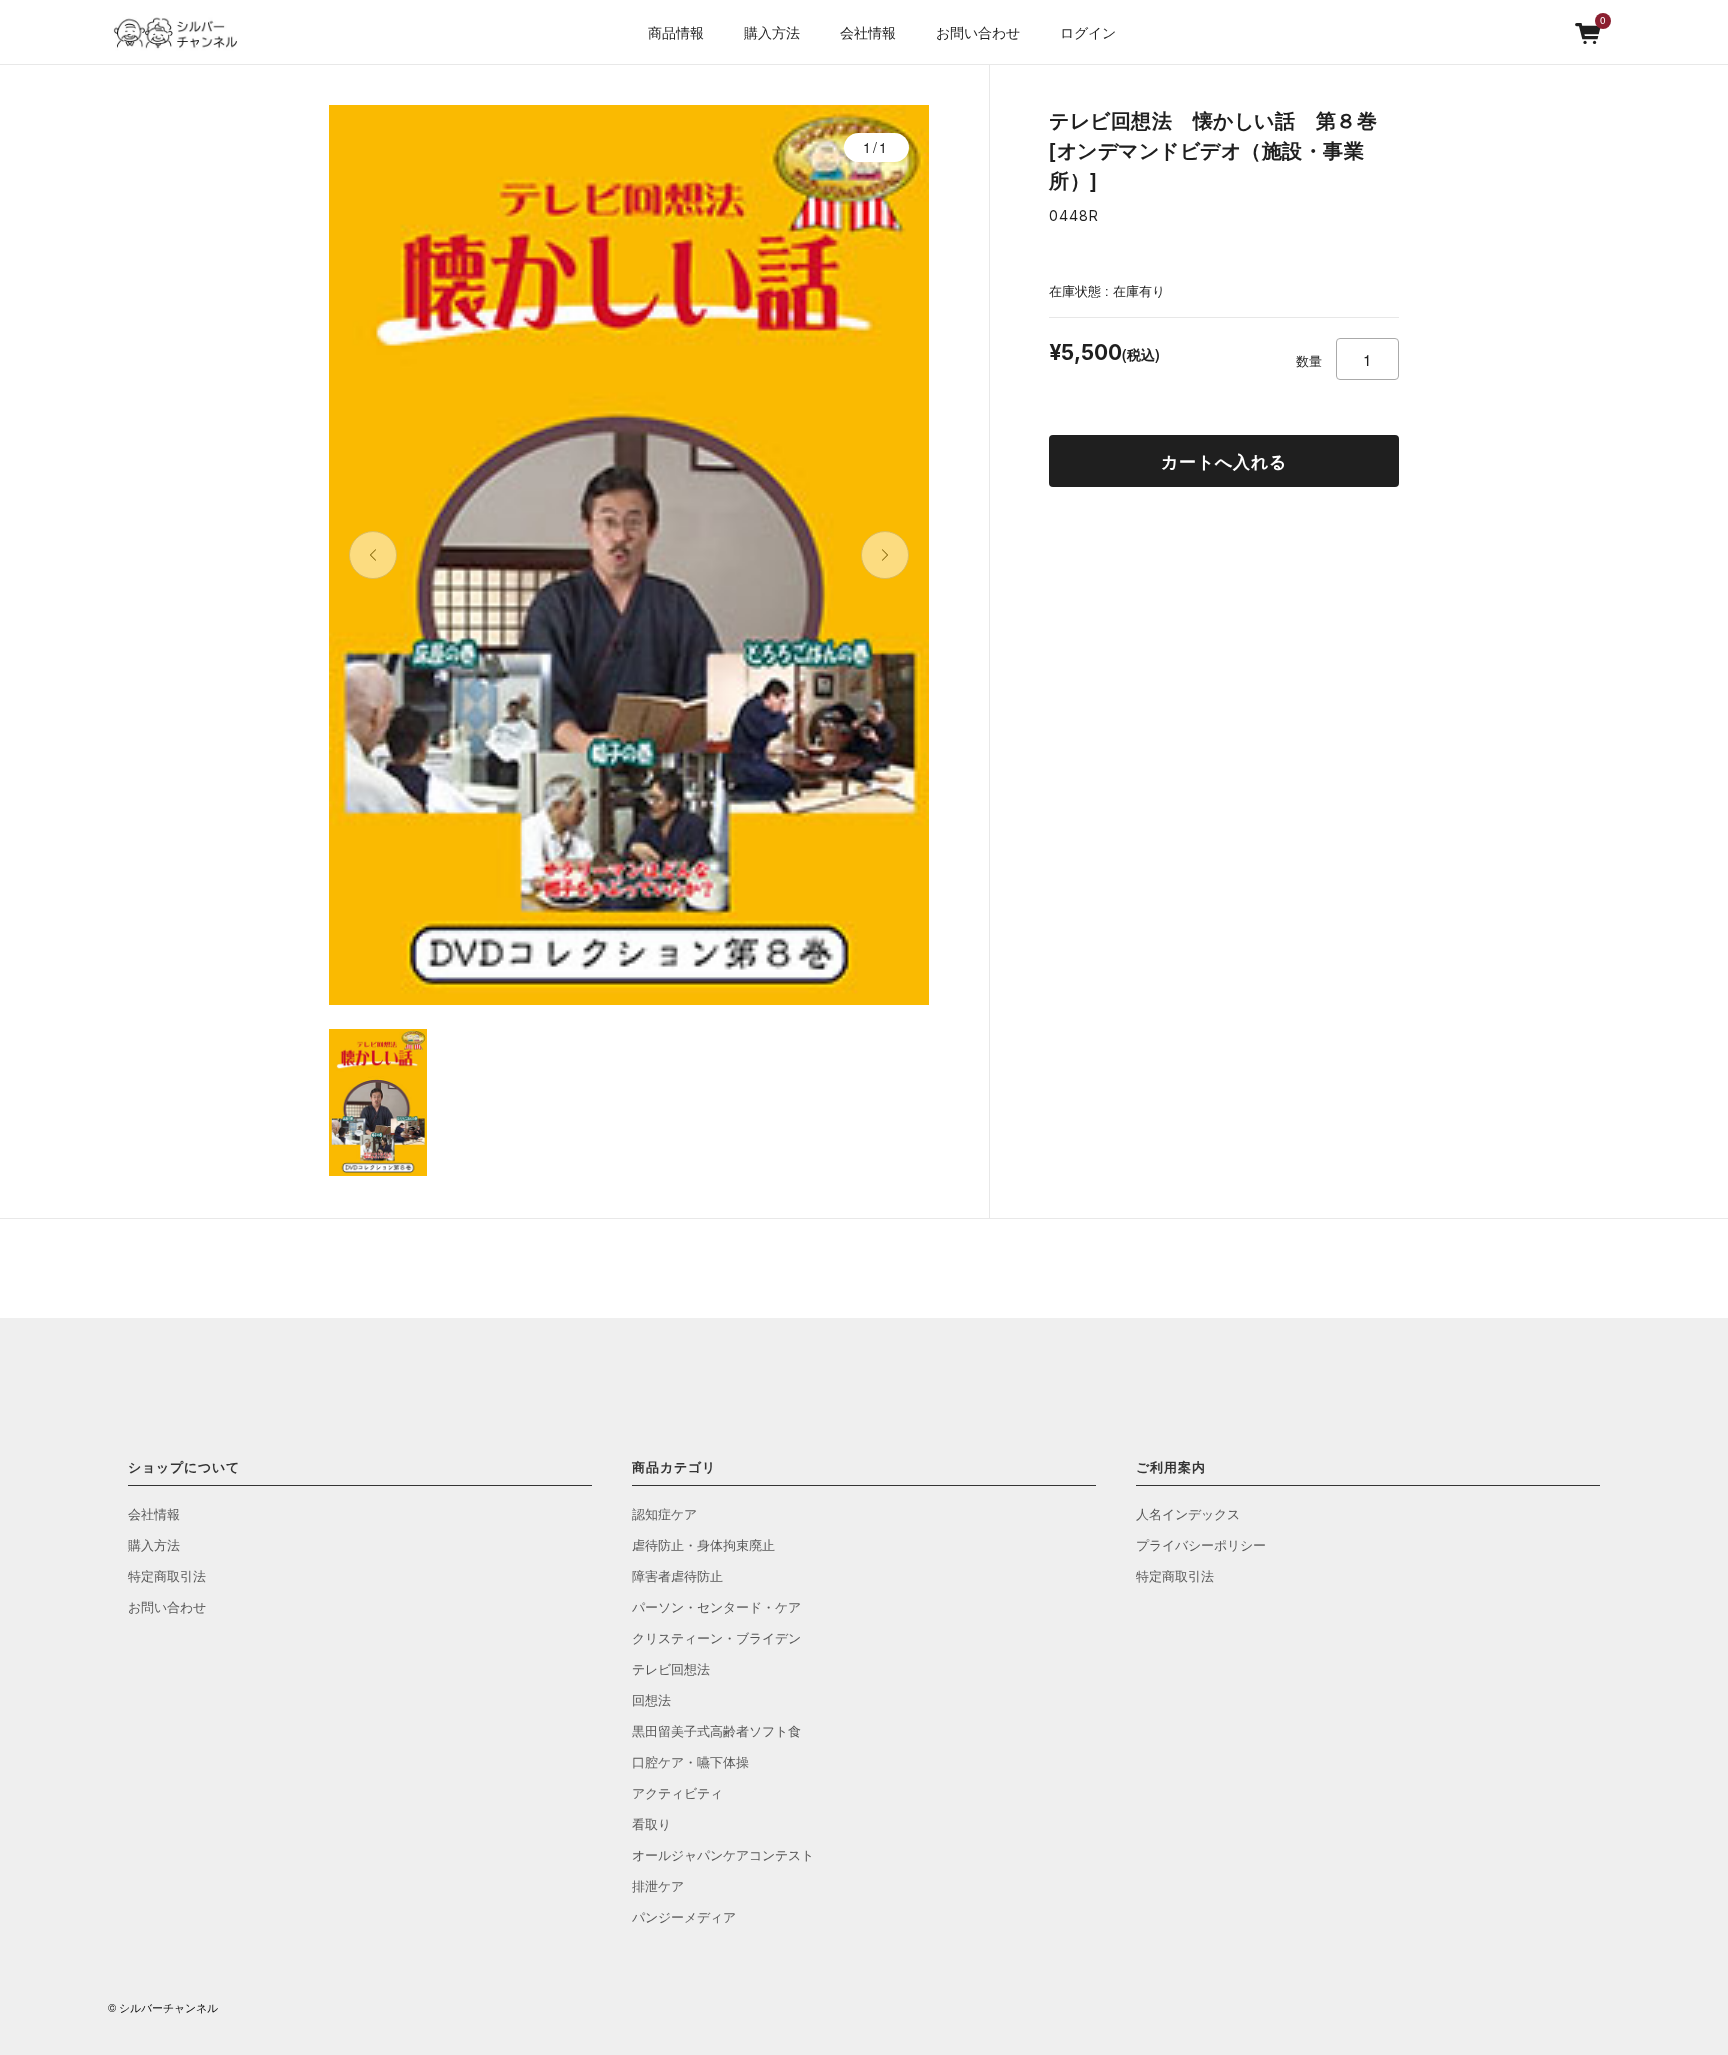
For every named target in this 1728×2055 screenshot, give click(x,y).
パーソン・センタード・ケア (716, 1606)
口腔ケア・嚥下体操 (690, 1761)
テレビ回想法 (671, 1668)
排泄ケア (658, 1885)
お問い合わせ (978, 32)
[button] (373, 555)
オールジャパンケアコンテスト (723, 1854)
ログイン (1088, 32)
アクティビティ (677, 1792)
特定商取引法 (167, 1575)
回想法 (651, 1699)
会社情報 (154, 1513)
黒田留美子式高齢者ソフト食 (716, 1730)
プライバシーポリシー (1201, 1544)
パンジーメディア (684, 1916)
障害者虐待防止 (677, 1575)
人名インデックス (1188, 1513)
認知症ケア (664, 1513)
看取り (651, 1823)
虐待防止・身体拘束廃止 (703, 1544)
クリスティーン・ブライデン (716, 1637)
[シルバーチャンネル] (183, 33)
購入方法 (772, 32)
